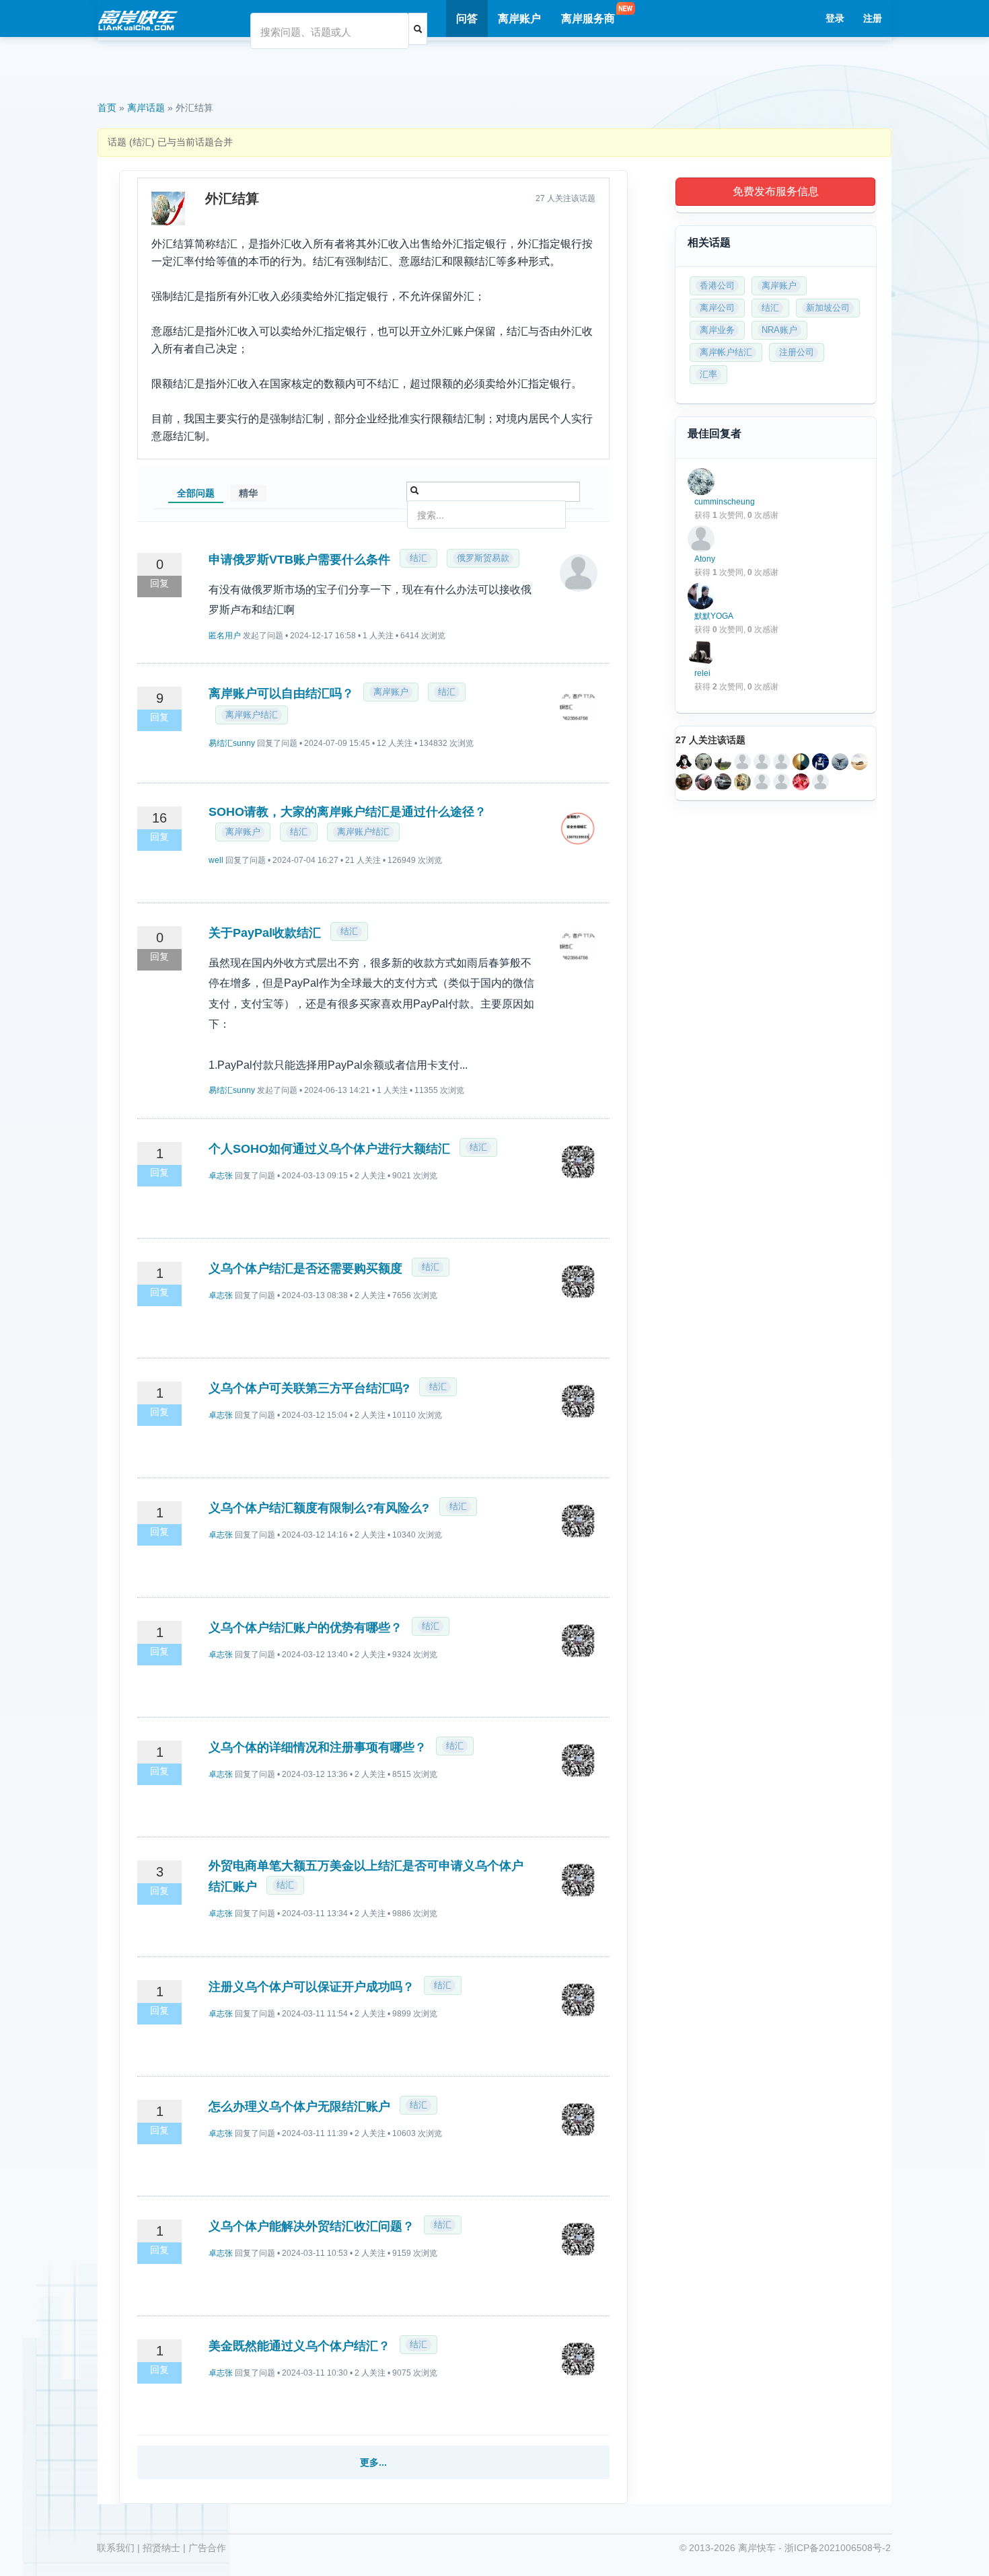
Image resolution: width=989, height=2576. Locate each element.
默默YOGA (714, 616)
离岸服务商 (588, 18)
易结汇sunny (232, 743)
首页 (107, 108)
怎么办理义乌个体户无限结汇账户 (299, 2107)
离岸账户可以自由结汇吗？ (281, 693)
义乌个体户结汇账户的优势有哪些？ (305, 1628)
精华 (248, 493)
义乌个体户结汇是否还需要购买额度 (305, 1268)
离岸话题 (146, 108)
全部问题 (196, 493)
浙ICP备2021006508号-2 (838, 2548)
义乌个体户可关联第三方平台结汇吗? (309, 1388)
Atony (705, 559)
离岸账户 (519, 18)
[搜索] (418, 29)
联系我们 (116, 2548)
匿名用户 (225, 636)
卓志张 (221, 1176)
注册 (873, 18)
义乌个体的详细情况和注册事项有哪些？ (318, 1747)
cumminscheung (725, 502)
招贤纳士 (161, 2548)
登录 (835, 18)
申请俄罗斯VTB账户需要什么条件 (299, 560)
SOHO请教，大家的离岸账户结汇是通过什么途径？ (347, 812)
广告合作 (207, 2548)
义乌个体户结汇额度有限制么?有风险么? (321, 1508)
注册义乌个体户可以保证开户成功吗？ (312, 1987)
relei (702, 673)
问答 (467, 18)
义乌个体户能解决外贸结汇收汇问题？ (312, 2226)
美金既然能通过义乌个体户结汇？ (299, 2346)
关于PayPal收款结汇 (265, 933)
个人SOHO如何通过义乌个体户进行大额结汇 (329, 1149)
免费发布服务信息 (776, 191)
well (216, 860)
